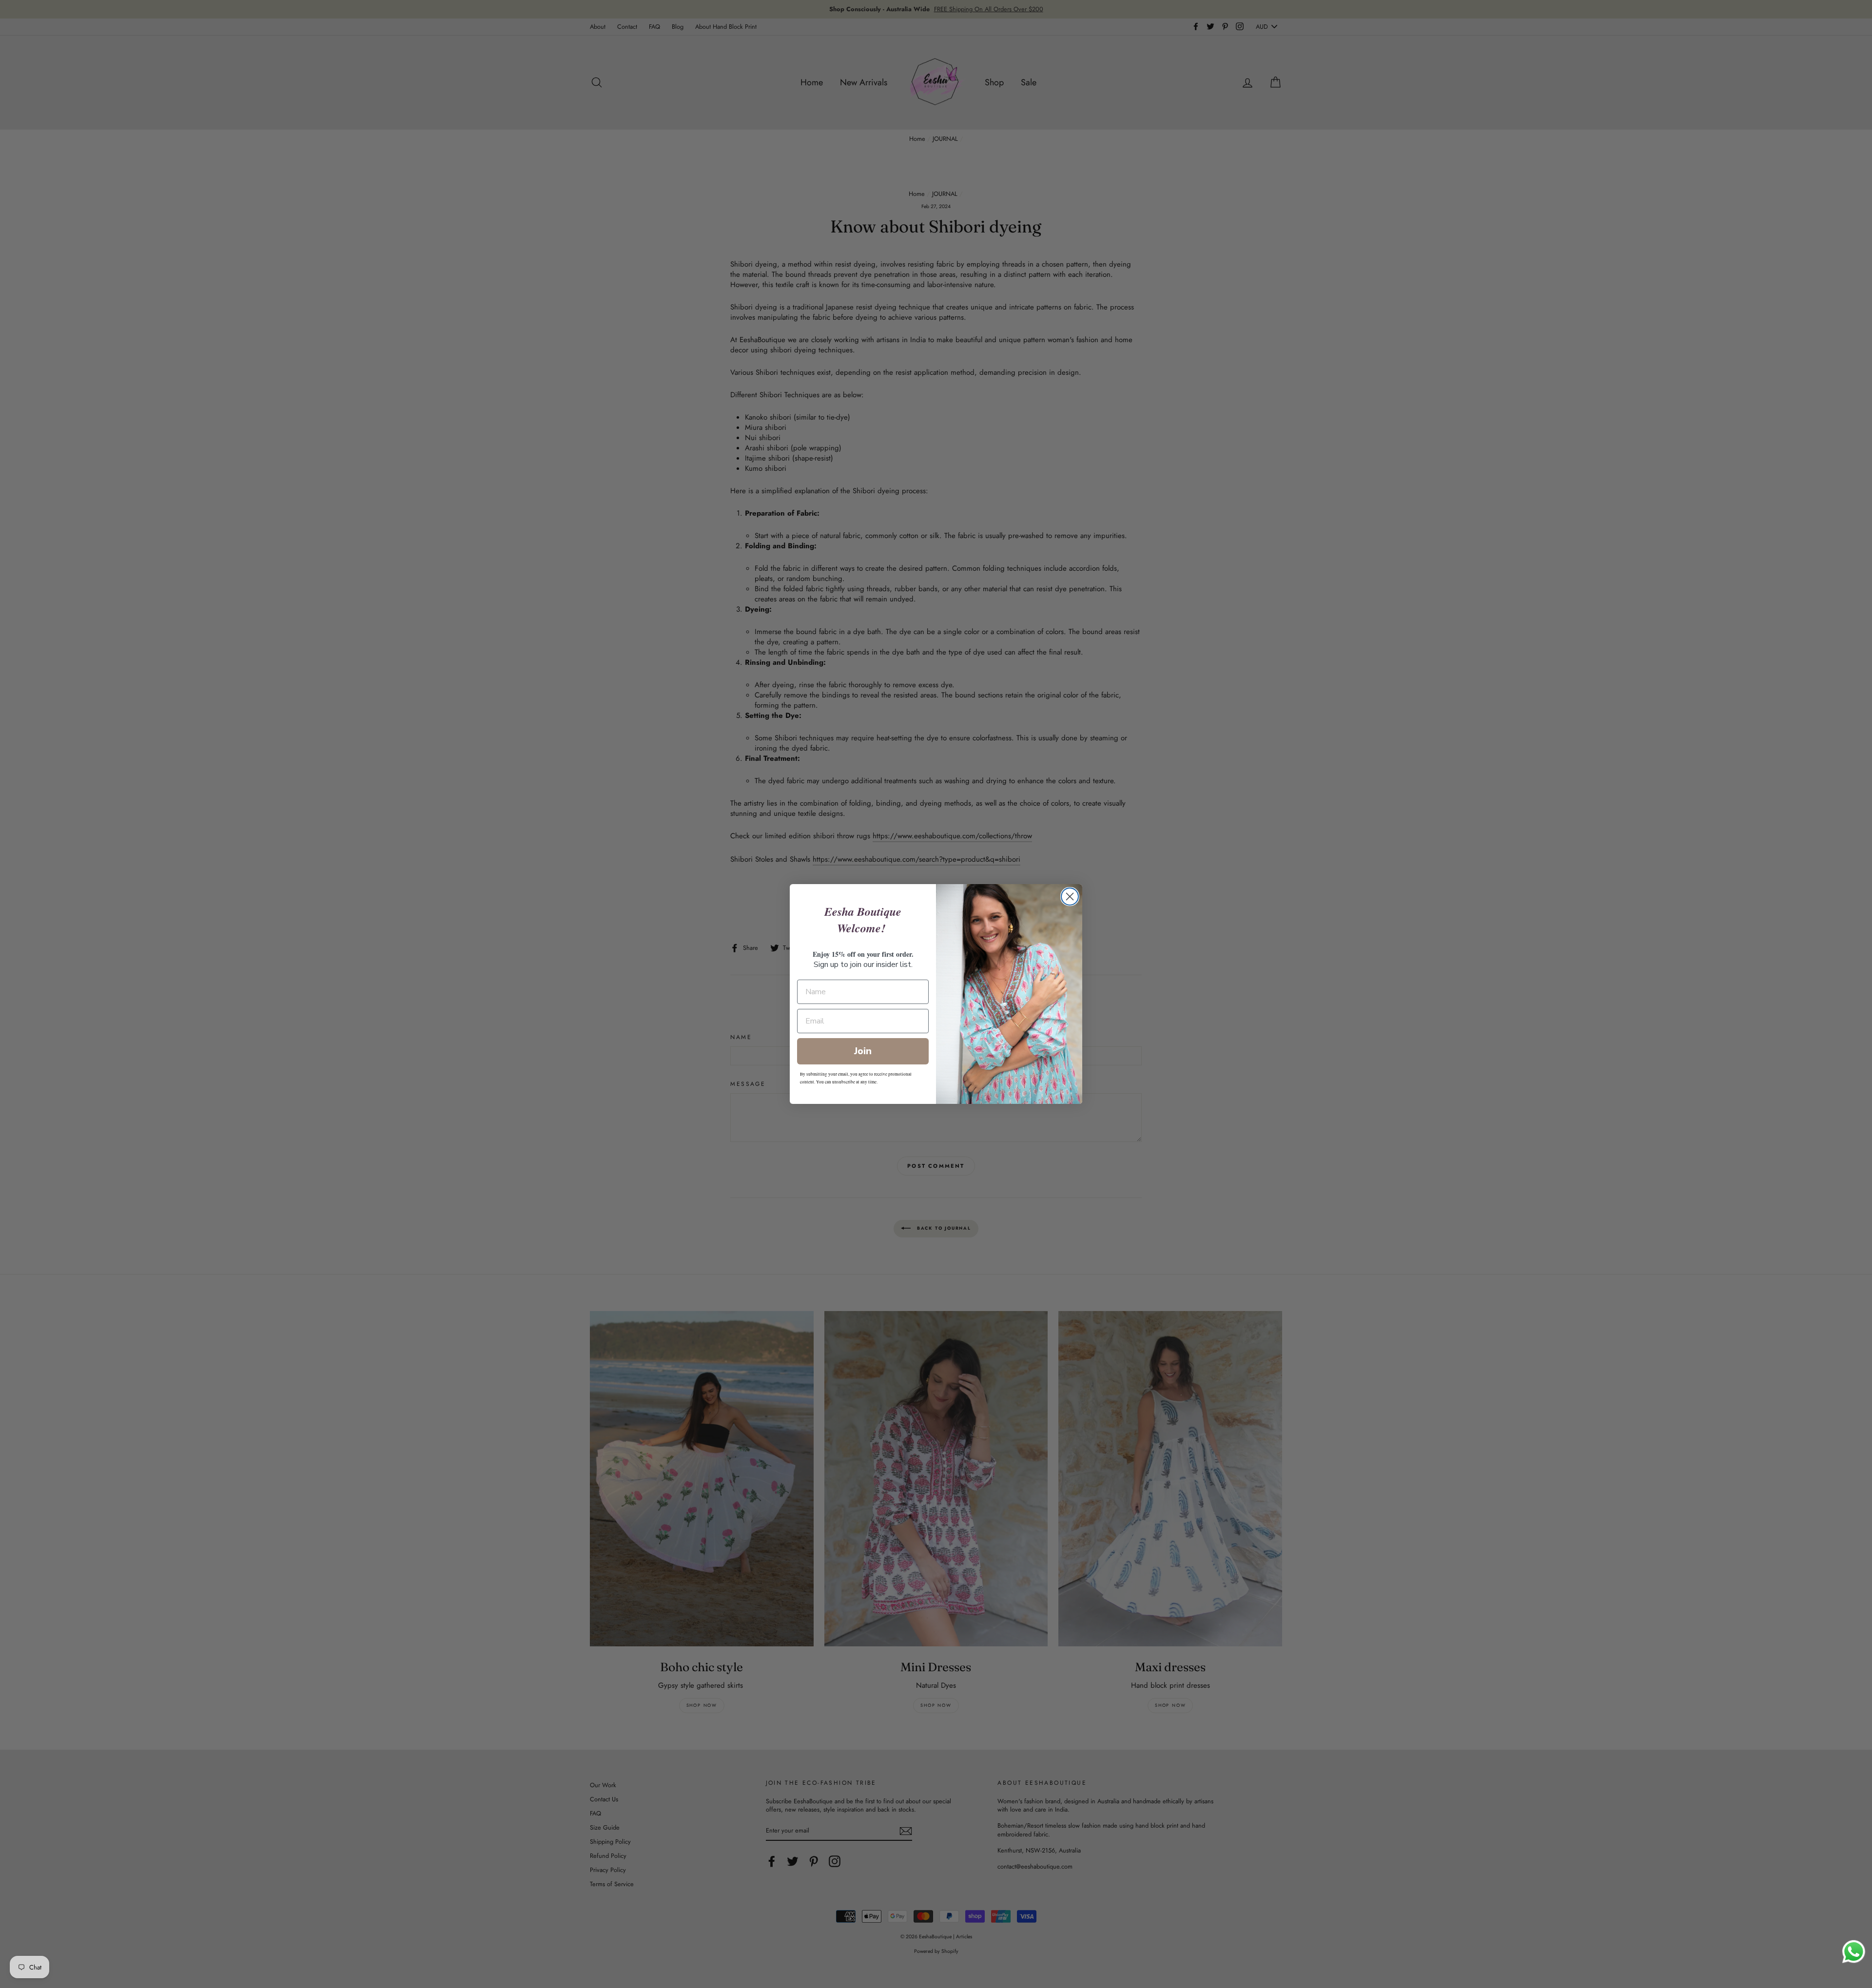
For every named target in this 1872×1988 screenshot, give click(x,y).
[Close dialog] (1070, 897)
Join (863, 1051)
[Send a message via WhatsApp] (1854, 1952)
